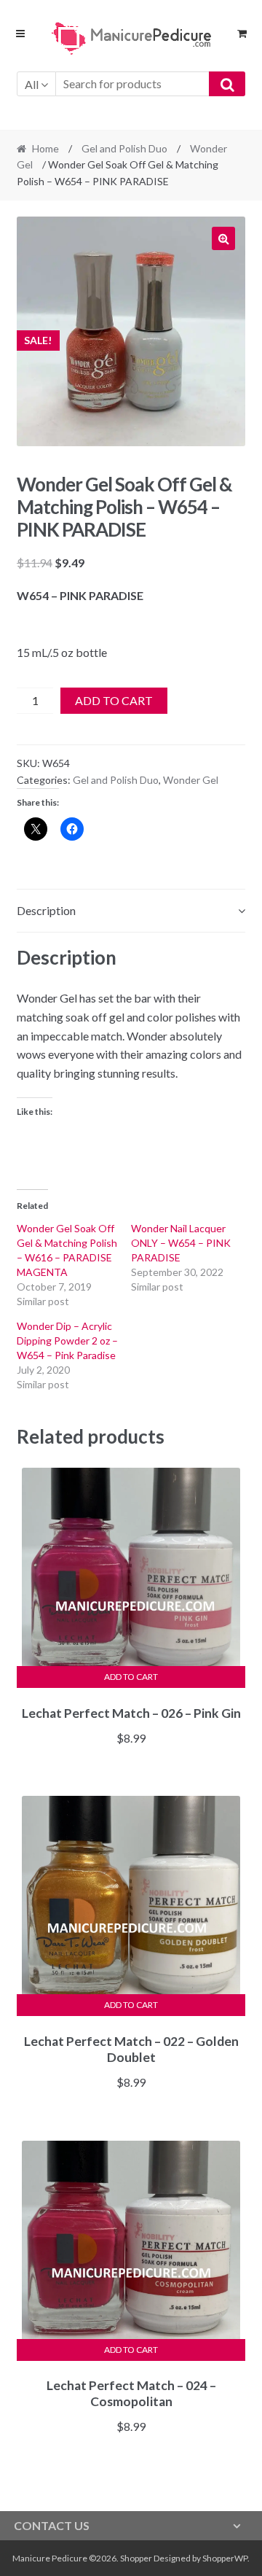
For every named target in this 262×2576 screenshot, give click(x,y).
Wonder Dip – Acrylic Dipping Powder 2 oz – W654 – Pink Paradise (67, 1340)
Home (45, 148)
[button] (223, 238)
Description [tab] (46, 910)
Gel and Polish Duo (124, 148)
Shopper (136, 2558)
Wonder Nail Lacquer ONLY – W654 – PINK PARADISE (181, 1243)
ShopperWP (225, 2558)
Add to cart (114, 700)
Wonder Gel (191, 780)
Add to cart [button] (131, 1677)
